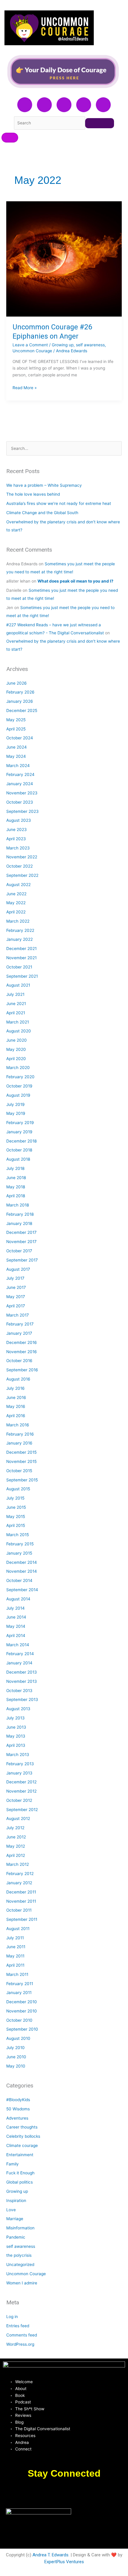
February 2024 (20, 774)
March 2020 (18, 1068)
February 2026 (20, 692)
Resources (25, 2436)
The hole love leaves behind (33, 494)
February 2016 (20, 1434)
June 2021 (16, 1004)
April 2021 (16, 1013)
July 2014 (15, 1608)
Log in (12, 2317)
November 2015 (21, 1461)
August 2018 (18, 1159)
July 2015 (15, 1498)
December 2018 (21, 1141)
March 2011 (17, 1974)
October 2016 (19, 1361)
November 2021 (21, 958)
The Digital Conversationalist (43, 2429)
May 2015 (16, 1517)
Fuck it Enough (20, 2173)
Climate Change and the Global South (42, 513)
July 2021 (15, 994)
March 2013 (18, 1755)
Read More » (25, 387)
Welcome (24, 2382)
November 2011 (21, 1901)
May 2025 (16, 720)
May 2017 (16, 1297)
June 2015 (16, 1507)
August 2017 (18, 1269)
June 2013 (16, 1727)
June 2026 (17, 683)
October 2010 (19, 2020)
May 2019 (16, 1113)
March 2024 (18, 766)
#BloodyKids (18, 2100)
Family (13, 2164)
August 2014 (18, 1599)
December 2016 (22, 1342)
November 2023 (22, 793)
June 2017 (16, 1287)
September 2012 (22, 1810)
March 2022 (18, 921)
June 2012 (16, 1837)
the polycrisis (19, 2255)
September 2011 (22, 1919)
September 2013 (22, 1699)
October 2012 (19, 1800)
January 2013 (19, 1773)
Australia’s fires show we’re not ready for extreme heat (59, 503)
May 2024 (16, 756)
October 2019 (19, 1086)
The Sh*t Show (30, 2409)
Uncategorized (20, 2264)
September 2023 (22, 811)
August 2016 (18, 1379)
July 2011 (15, 1938)
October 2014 (19, 1580)
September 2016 (22, 1370)
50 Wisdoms (18, 2109)
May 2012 (16, 1846)
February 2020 (20, 1077)
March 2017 (18, 1315)
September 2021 (22, 976)
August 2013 (18, 1709)
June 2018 (16, 1178)
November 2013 (22, 1681)
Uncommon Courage (32, 351)
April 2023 (16, 839)
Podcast (23, 2402)
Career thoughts (22, 2127)
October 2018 (19, 1150)
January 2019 (19, 1132)
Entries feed (18, 2326)
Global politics (19, 2182)
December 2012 (21, 1782)
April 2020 (16, 1059)
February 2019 (20, 1123)
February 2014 (20, 1654)
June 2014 (16, 1617)
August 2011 (18, 1929)
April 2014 (16, 1636)
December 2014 (22, 1562)
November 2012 (21, 1791)
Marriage (15, 2219)
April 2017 (16, 1306)
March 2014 (18, 1645)
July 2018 (15, 1168)
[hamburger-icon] (10, 138)
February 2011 (20, 1984)
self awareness (90, 345)
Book (20, 2395)
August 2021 (18, 985)
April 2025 (16, 729)
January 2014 (19, 1663)
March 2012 (18, 1864)
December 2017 (21, 1232)
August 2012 (18, 1818)
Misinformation (20, 2228)
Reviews (23, 2415)
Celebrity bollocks (23, 2136)
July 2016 (15, 1388)
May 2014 (16, 1626)
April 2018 (16, 1196)
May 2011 (15, 1956)
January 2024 (20, 784)
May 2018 (16, 1187)
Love (11, 2210)
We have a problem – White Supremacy (44, 485)
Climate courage (22, 2145)
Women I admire (22, 2283)
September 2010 (22, 2029)
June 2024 (17, 747)
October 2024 (20, 738)
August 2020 (19, 1031)
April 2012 (16, 1855)
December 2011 (21, 1892)
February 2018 (20, 1214)
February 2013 (20, 1764)
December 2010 (22, 2002)
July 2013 (15, 1718)
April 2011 (15, 1965)
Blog (19, 2422)
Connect (23, 2449)
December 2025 (22, 710)
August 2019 (18, 1095)
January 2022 (19, 939)
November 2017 (21, 1242)
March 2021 (18, 1022)
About (21, 2389)
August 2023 (19, 820)
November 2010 (22, 2011)
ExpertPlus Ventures (64, 2562)
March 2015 (18, 1535)
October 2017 (19, 1251)
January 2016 (19, 1443)
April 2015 (16, 1525)
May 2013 (16, 1736)
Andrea (22, 2442)
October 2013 (19, 1691)
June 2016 (16, 1397)
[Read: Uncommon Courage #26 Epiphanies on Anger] (64, 259)
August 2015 (18, 1489)
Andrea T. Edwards (50, 2555)
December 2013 (22, 1672)
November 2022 (22, 857)
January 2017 (19, 1333)
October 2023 (20, 802)
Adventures (17, 2118)
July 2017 (15, 1278)
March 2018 (18, 1205)
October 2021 (19, 967)
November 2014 (22, 1571)
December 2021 (21, 949)
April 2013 (16, 1745)
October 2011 (19, 1910)
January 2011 (19, 1993)
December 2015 (21, 1452)
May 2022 (16, 903)
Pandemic (16, 2237)
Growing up (63, 345)
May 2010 (16, 2066)
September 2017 (22, 1260)
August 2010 (18, 2038)
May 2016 (16, 1406)
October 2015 (19, 1471)
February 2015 (20, 1544)
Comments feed (22, 2335)
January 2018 (19, 1223)
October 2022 (19, 866)
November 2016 (22, 1352)
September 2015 (22, 1480)
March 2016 (18, 1425)
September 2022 (22, 875)
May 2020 (16, 1049)
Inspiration (16, 2201)
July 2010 (15, 2048)
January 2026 (20, 701)
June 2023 (17, 830)
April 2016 (16, 1416)
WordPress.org (20, 2344)
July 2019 (15, 1104)
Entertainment (20, 2155)
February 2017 (20, 1324)
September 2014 (22, 1590)
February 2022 (20, 930)
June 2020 (17, 1040)
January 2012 (19, 1883)
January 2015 (19, 1553)
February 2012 (20, 1874)
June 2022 (16, 894)
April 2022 (16, 912)
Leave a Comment (30, 345)
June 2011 (16, 1947)
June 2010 (16, 2057)
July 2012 (15, 1828)
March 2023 (18, 848)
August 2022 (18, 885)
